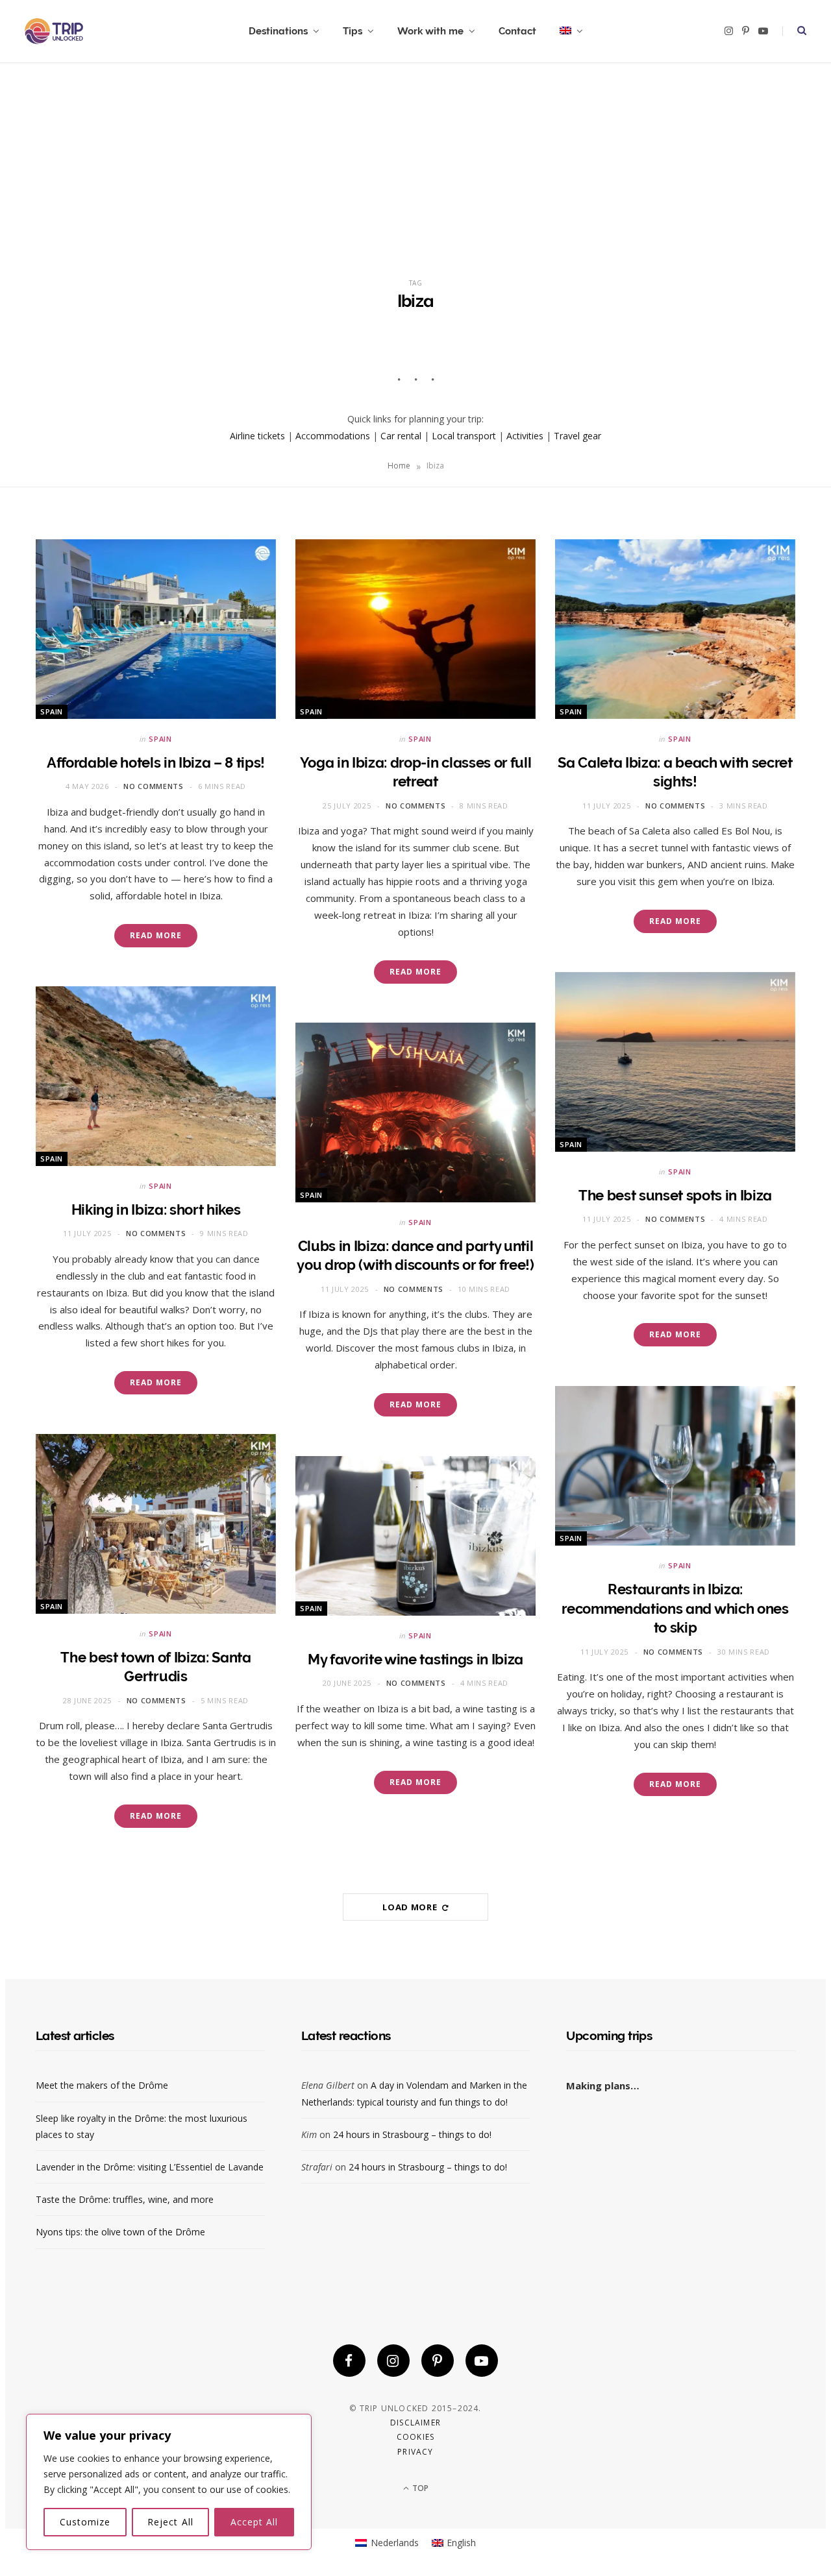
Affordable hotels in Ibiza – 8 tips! (156, 762)
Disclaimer (415, 2423)
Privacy (415, 2452)
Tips (353, 31)
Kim (309, 2134)
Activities (525, 436)
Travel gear (577, 436)
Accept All (254, 2522)
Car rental (401, 436)
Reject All (170, 2522)
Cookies (415, 2437)
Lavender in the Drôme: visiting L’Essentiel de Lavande (150, 2167)
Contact (517, 31)
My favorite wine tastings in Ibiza (415, 1659)
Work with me (430, 31)
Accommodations (333, 436)
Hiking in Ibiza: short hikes (156, 1209)
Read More (155, 935)
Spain (52, 711)
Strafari (317, 2167)
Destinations (278, 31)
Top (419, 2488)
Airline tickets (257, 436)
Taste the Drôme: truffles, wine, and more (125, 2199)
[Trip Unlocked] (54, 31)
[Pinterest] (438, 2361)
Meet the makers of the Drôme (102, 2085)
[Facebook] (349, 2361)
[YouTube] (482, 2361)
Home (399, 466)
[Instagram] (393, 2361)
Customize (85, 2522)
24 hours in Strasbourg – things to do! (412, 2134)
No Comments (153, 786)
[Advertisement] (415, 160)
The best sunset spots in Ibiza (675, 1195)
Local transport (464, 436)
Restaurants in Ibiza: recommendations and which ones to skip (675, 1608)
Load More (411, 1907)
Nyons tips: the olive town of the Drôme (120, 2232)
